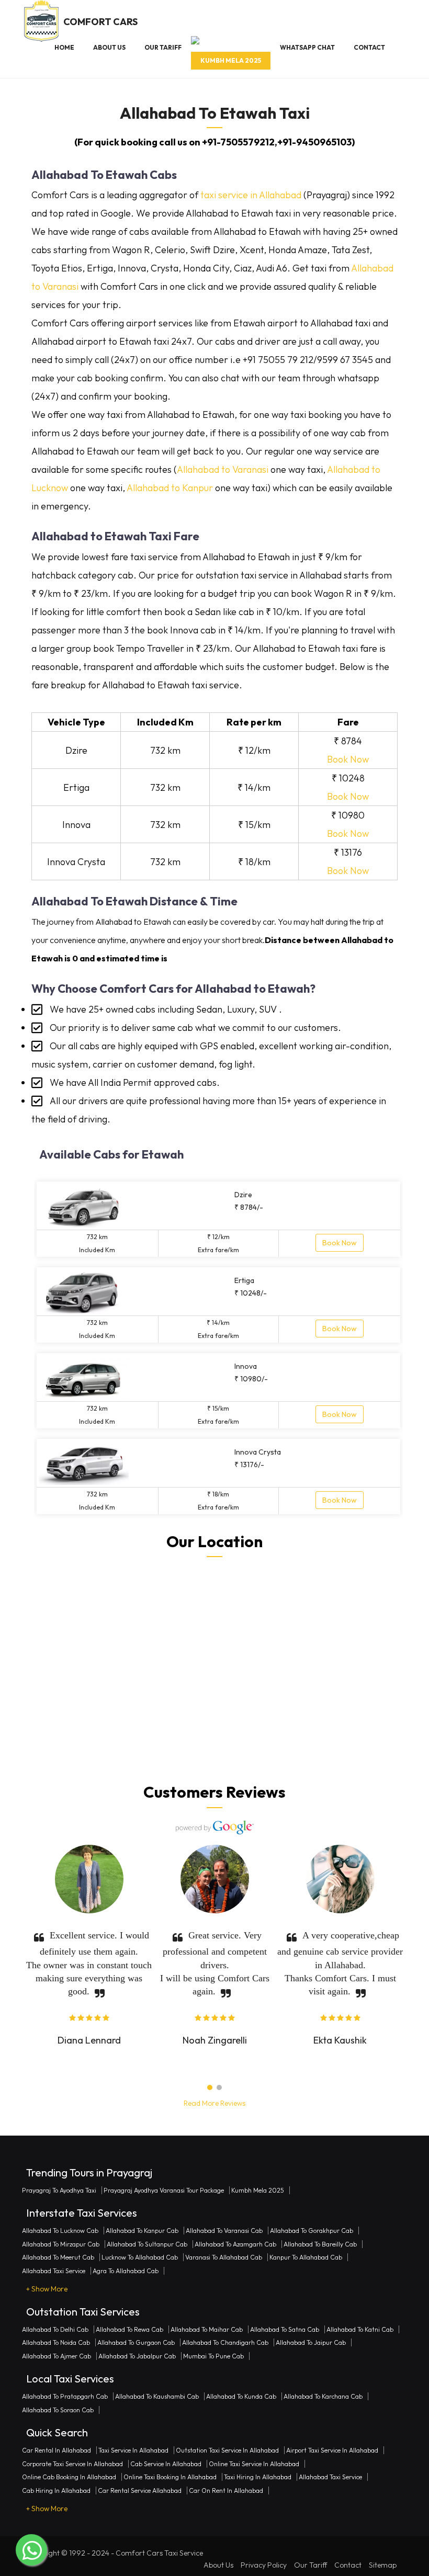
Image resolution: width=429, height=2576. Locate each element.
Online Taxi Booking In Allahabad (170, 2477)
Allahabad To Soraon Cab (58, 2410)
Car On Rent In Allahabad (226, 2490)
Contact (369, 47)
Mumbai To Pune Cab (213, 2356)
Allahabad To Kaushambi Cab (157, 2396)
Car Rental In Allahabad (57, 2450)
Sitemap (383, 2565)
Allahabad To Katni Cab (360, 2329)
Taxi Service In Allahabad (133, 2450)
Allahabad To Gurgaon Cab (136, 2342)
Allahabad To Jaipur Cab (311, 2342)
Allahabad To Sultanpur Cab (147, 2244)
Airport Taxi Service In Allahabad (332, 2450)
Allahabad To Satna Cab (285, 2329)
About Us (109, 47)
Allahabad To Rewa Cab (129, 2329)
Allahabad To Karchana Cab (323, 2396)
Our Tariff (163, 47)
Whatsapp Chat (307, 47)
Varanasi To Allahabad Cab (224, 2257)
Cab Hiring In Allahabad (56, 2490)
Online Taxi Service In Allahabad (254, 2464)
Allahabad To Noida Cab (56, 2342)
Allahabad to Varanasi (223, 469)
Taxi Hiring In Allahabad (258, 2477)
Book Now (348, 759)
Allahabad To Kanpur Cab (142, 2231)
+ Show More (47, 2289)
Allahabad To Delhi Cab (55, 2329)
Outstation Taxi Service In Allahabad (227, 2450)
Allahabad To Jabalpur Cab (137, 2356)
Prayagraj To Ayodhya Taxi (59, 2190)
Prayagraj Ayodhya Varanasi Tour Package (164, 2190)
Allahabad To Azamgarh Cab (235, 2244)
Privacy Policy (264, 2565)
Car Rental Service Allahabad (140, 2490)
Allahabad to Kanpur (170, 488)
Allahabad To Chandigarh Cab (225, 2342)
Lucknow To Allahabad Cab (140, 2257)
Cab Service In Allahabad (166, 2464)
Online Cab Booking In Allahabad (69, 2477)
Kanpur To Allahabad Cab (306, 2257)
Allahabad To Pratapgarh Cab (65, 2396)
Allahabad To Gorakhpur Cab (312, 2231)
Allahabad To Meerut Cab (58, 2257)
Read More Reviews (214, 2103)
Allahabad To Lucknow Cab (60, 2231)
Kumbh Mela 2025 (231, 60)
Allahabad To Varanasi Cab (224, 2231)
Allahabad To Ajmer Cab (57, 2356)
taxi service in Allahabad (251, 195)
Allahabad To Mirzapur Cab (61, 2244)
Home (64, 47)
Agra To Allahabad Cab (126, 2271)
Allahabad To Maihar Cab (207, 2329)
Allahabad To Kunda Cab (241, 2396)
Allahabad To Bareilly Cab (320, 2244)
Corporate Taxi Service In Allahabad (72, 2464)
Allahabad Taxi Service (54, 2271)
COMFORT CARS (100, 22)
